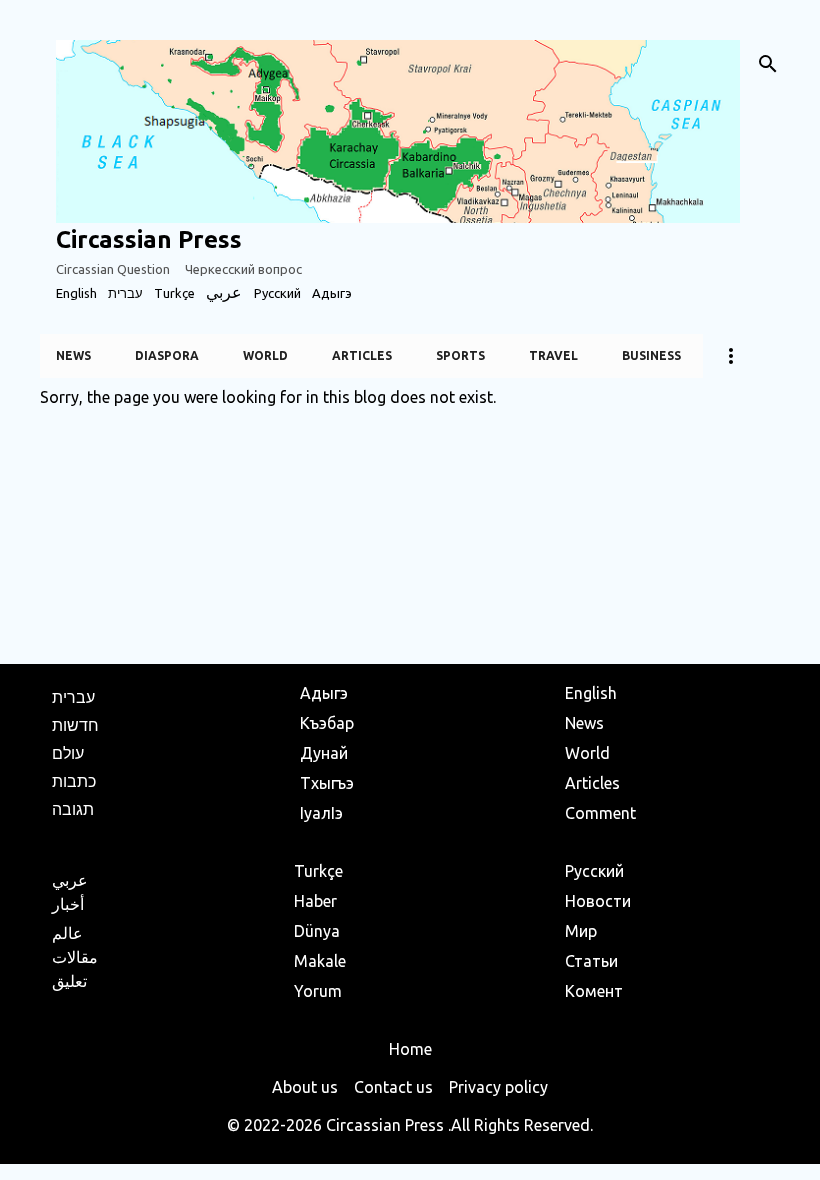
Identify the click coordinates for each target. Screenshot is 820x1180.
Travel (553, 355)
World (265, 355)
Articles (362, 355)
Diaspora (167, 355)
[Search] (768, 64)
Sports (460, 355)
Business (651, 355)
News (73, 355)
